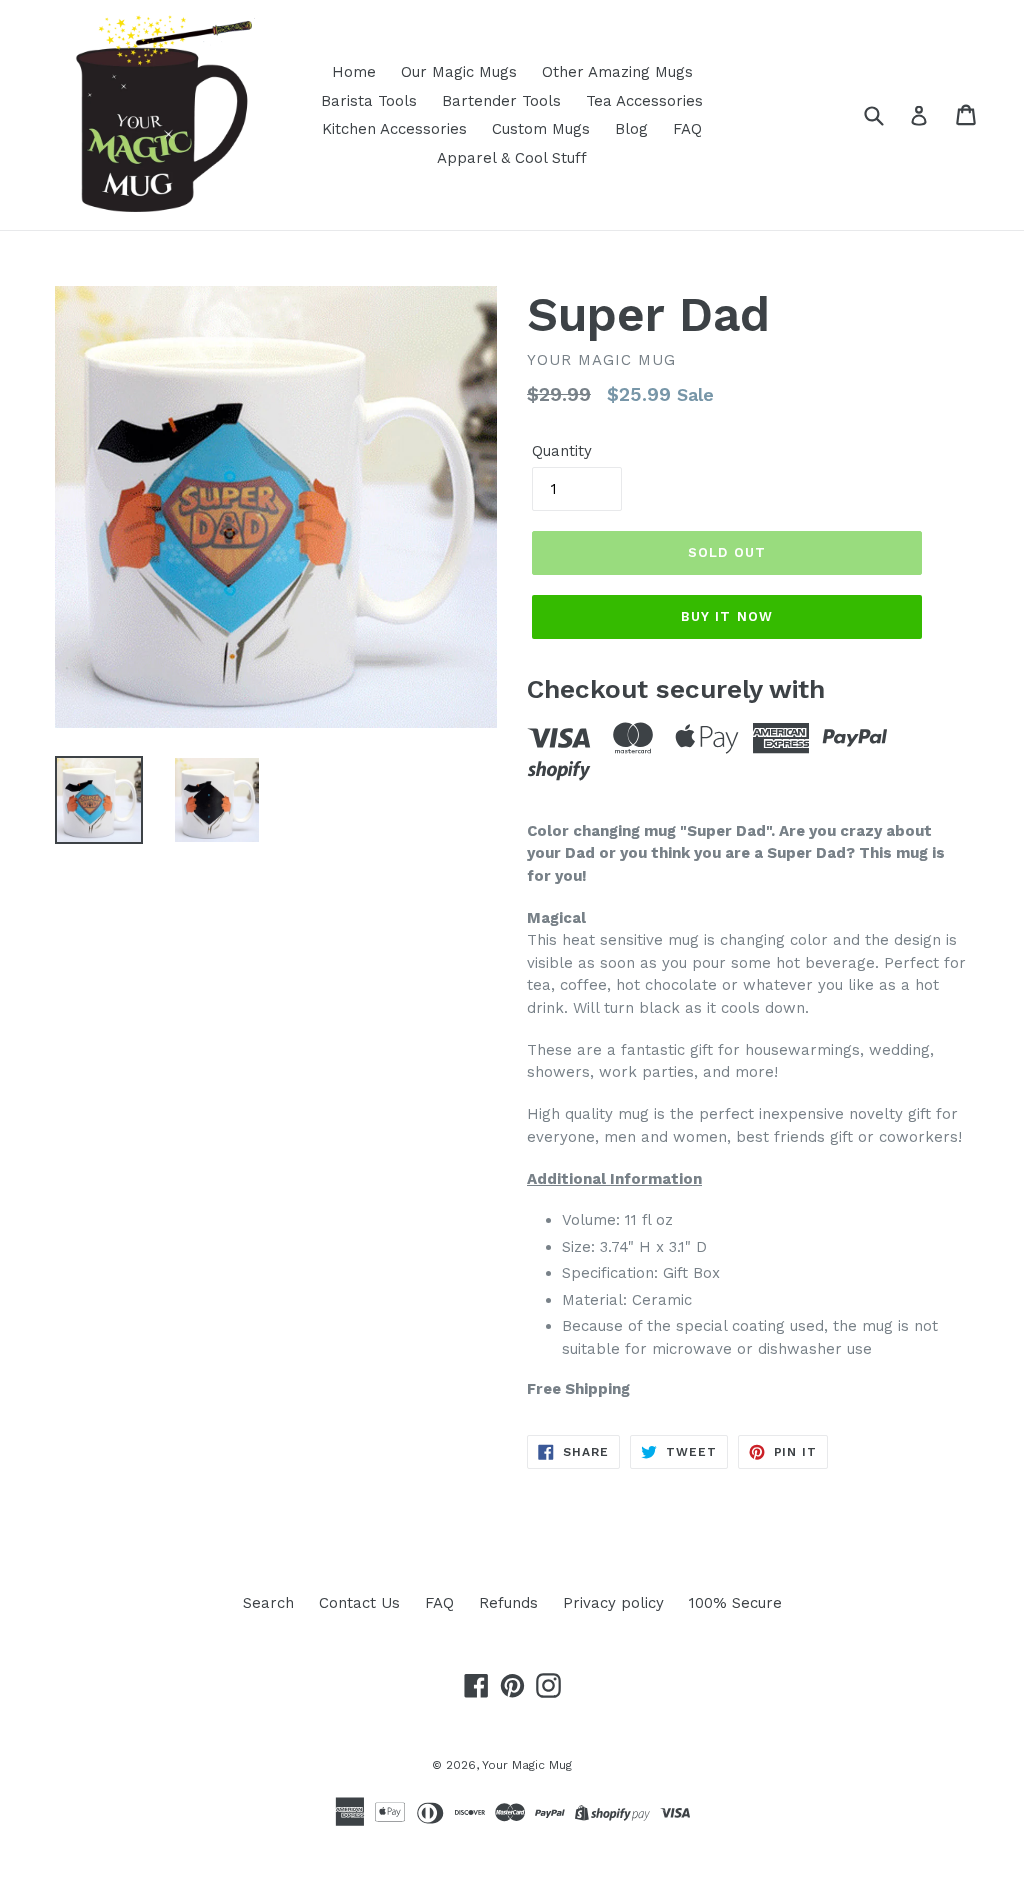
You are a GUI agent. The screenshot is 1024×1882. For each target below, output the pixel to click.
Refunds (508, 1603)
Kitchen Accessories (394, 129)
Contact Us (359, 1603)
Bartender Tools (501, 101)
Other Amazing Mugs (617, 72)
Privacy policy (613, 1603)
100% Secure (735, 1603)
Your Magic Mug (527, 1765)
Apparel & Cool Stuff (512, 158)
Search (268, 1603)
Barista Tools (369, 101)
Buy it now (726, 616)
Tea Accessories (644, 101)
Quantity (562, 451)
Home (354, 72)
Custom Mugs (541, 129)
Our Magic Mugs (459, 72)
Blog (631, 129)
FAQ (687, 129)
